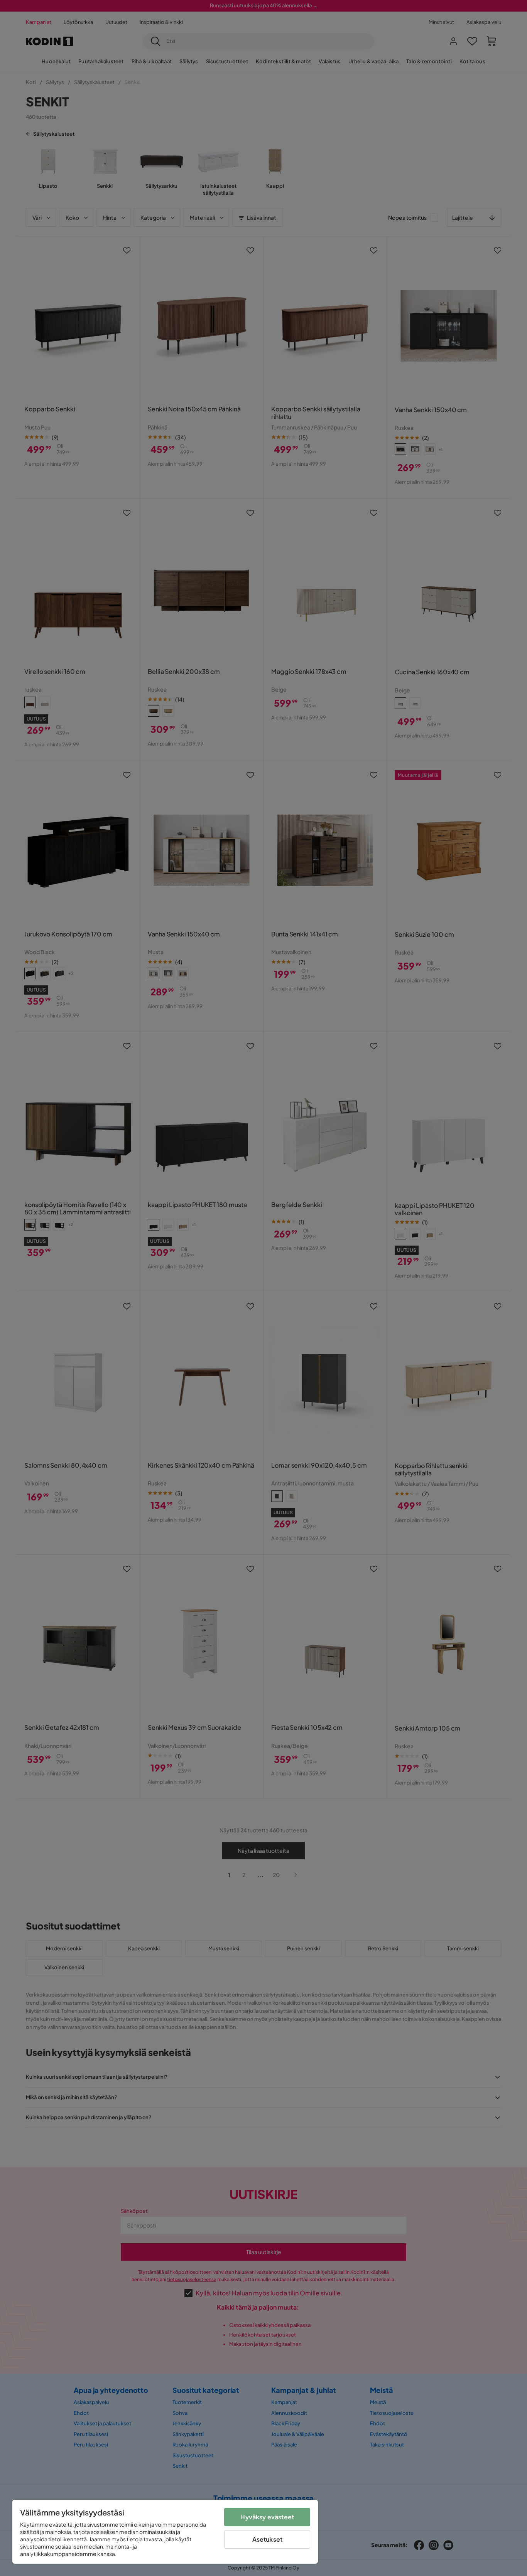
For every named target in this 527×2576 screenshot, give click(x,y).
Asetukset (267, 2539)
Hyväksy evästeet (267, 2517)
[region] (165, 2532)
